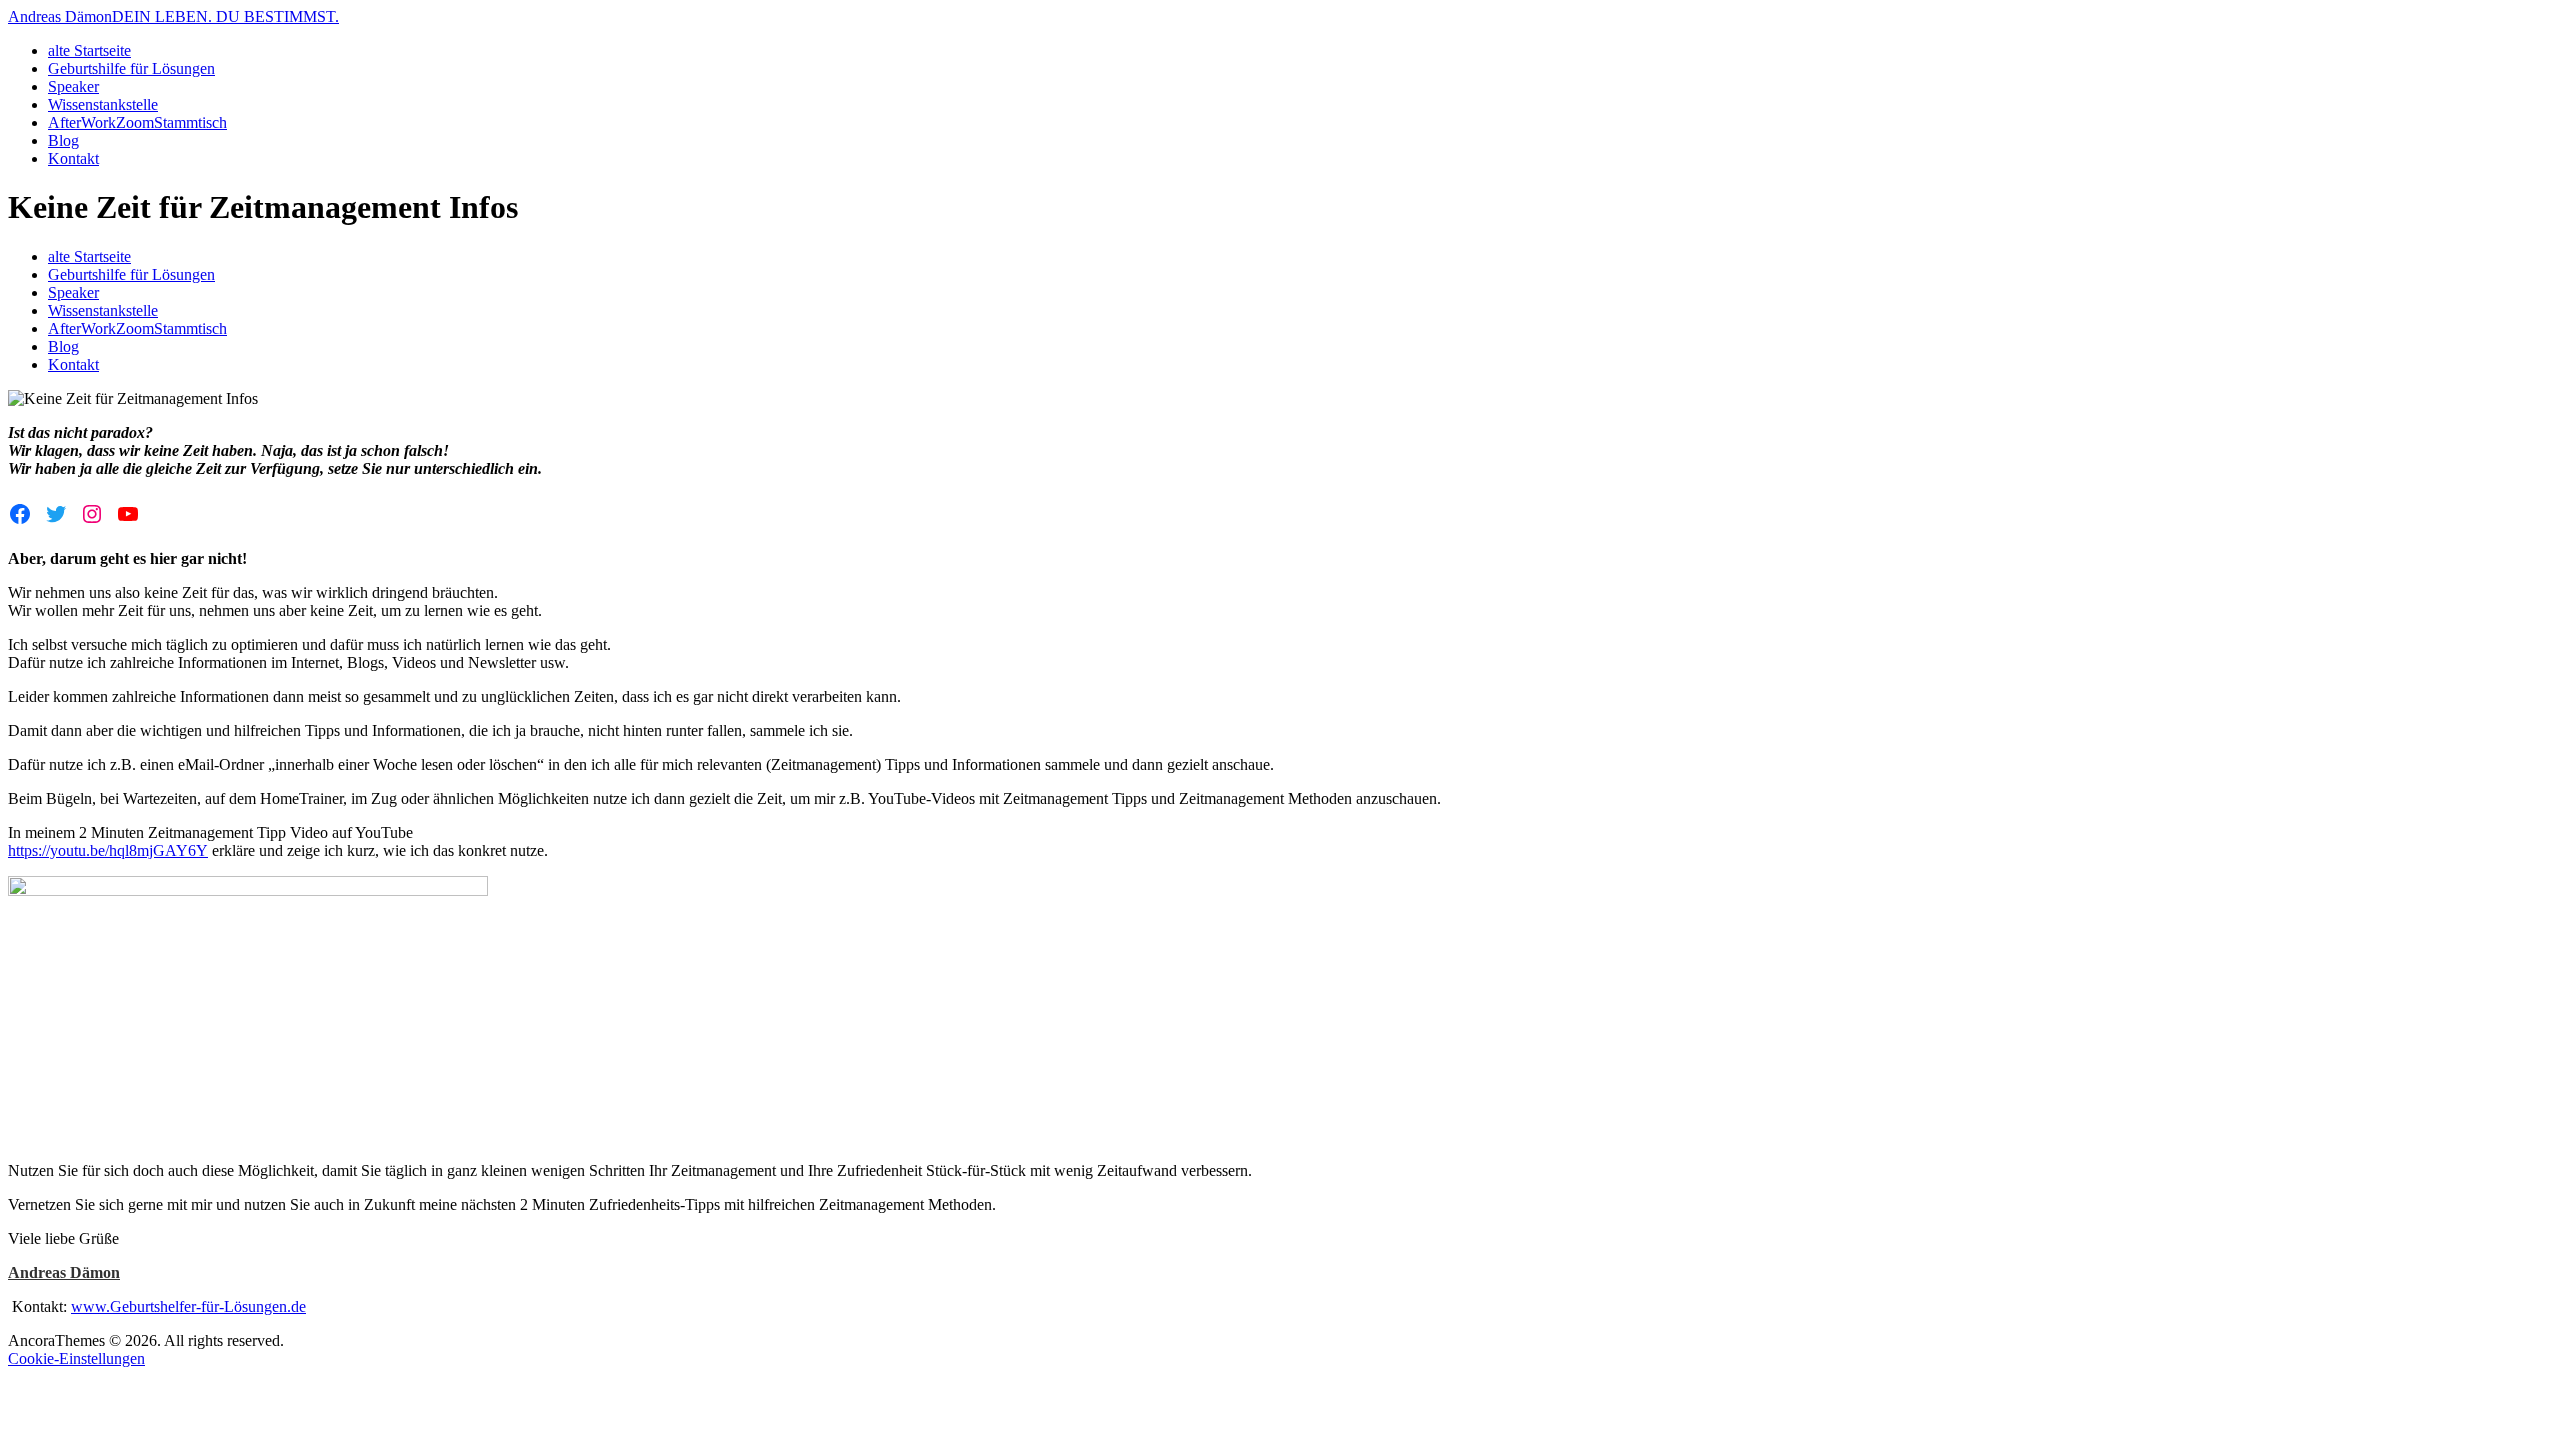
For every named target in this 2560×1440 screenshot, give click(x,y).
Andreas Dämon (64, 1272)
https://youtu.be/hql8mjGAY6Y (108, 850)
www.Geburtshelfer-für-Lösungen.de (188, 1306)
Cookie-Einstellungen (76, 1358)
